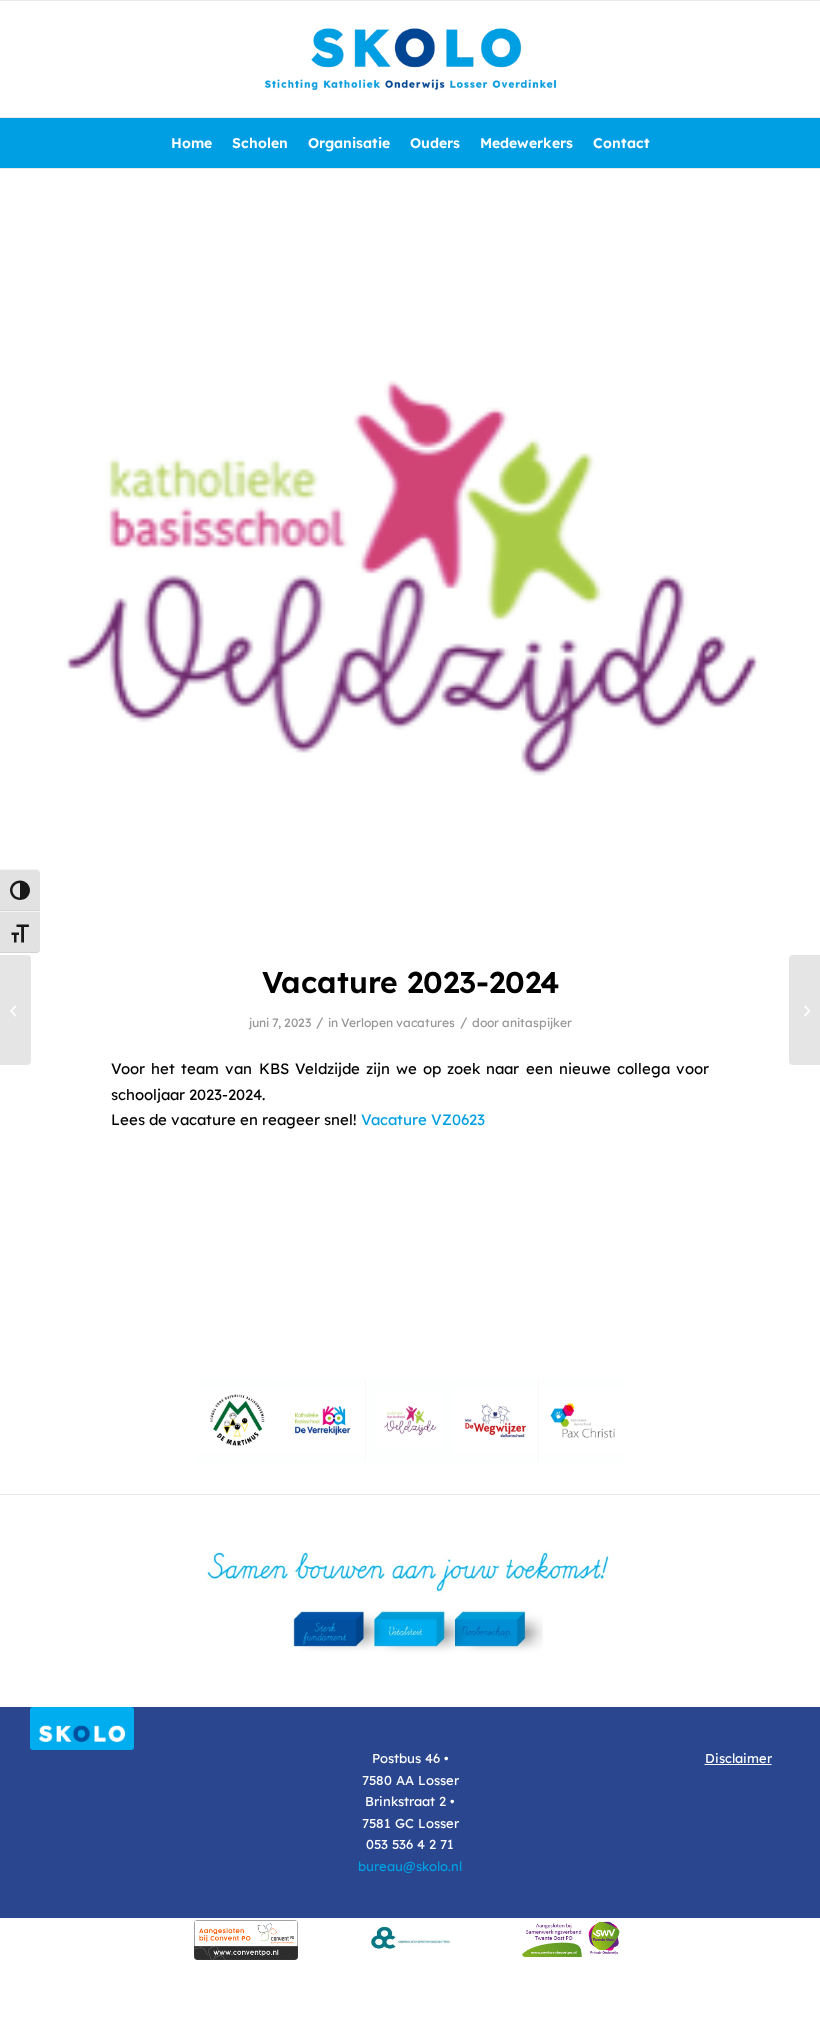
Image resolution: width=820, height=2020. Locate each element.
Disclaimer (738, 1758)
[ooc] (410, 1937)
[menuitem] (191, 143)
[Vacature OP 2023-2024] (15, 1010)
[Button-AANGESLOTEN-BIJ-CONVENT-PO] (246, 1939)
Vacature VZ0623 (423, 1119)
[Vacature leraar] (804, 1010)
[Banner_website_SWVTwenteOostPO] (574, 1937)
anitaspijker (537, 1022)
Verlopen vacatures (398, 1022)
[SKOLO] (410, 59)
